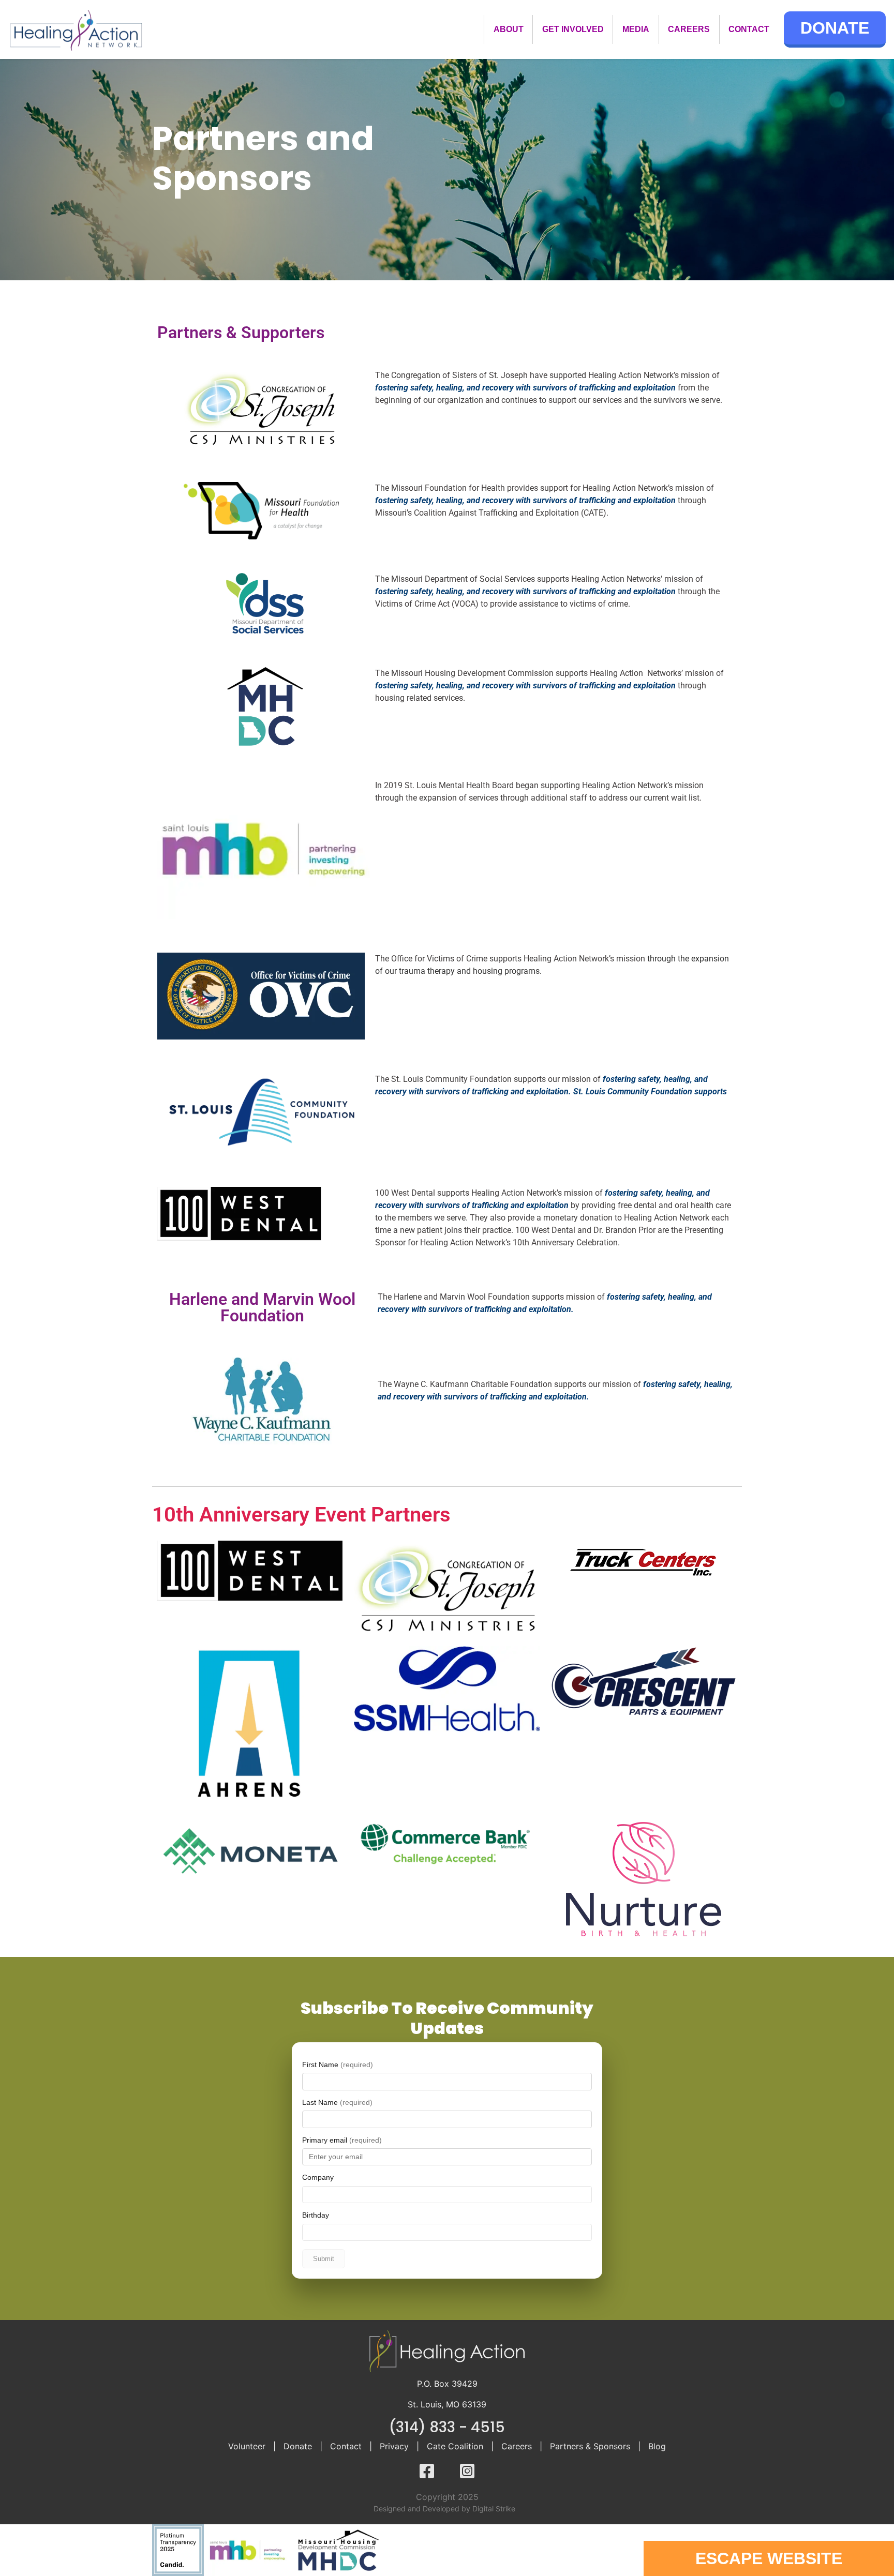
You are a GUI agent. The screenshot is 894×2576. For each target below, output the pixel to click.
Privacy (394, 2446)
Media (636, 29)
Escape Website (769, 2558)
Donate (835, 28)
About (509, 29)
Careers (689, 29)
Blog (657, 2446)
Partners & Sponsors (590, 2446)
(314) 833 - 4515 (447, 2427)
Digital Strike (494, 2509)
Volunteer (247, 2446)
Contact (749, 29)
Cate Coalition (455, 2446)
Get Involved (573, 29)
